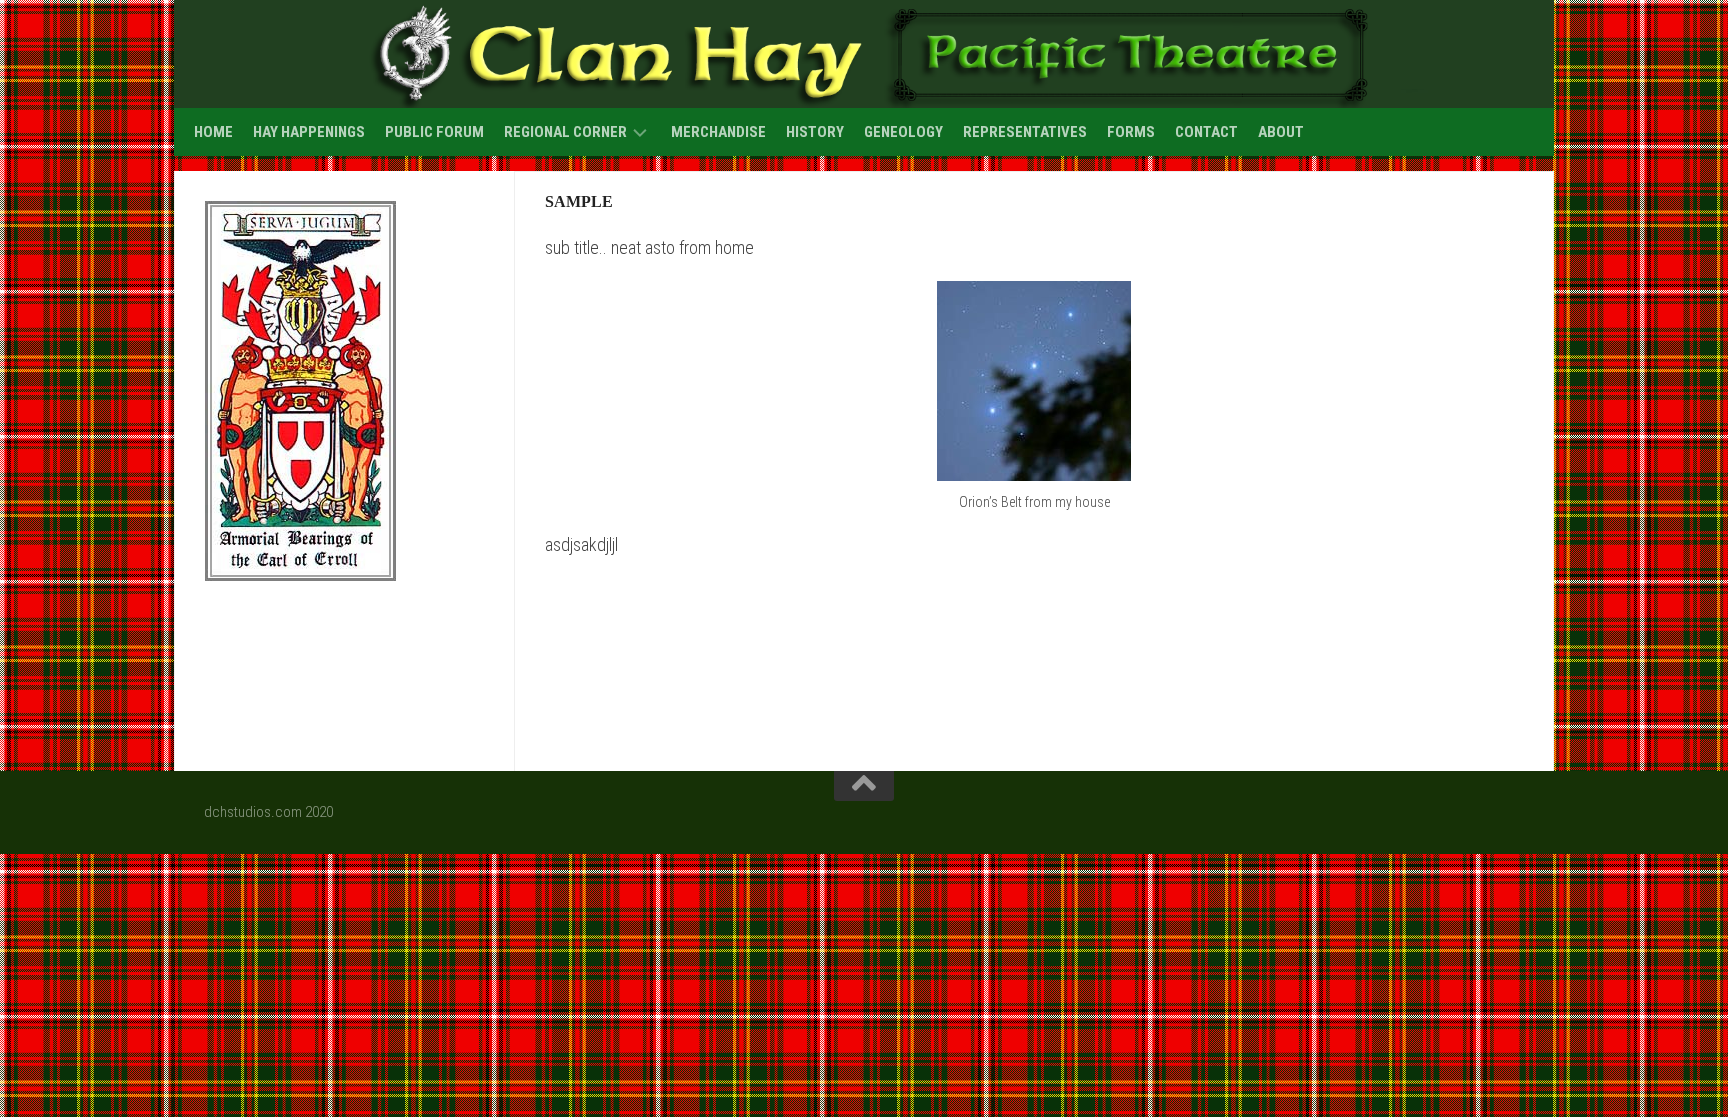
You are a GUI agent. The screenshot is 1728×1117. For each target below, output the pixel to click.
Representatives (1025, 132)
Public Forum (434, 132)
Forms (1131, 132)
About (1281, 132)
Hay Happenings (309, 132)
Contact (1206, 132)
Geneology (903, 132)
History (815, 132)
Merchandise (718, 132)
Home (213, 132)
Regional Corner (565, 132)
